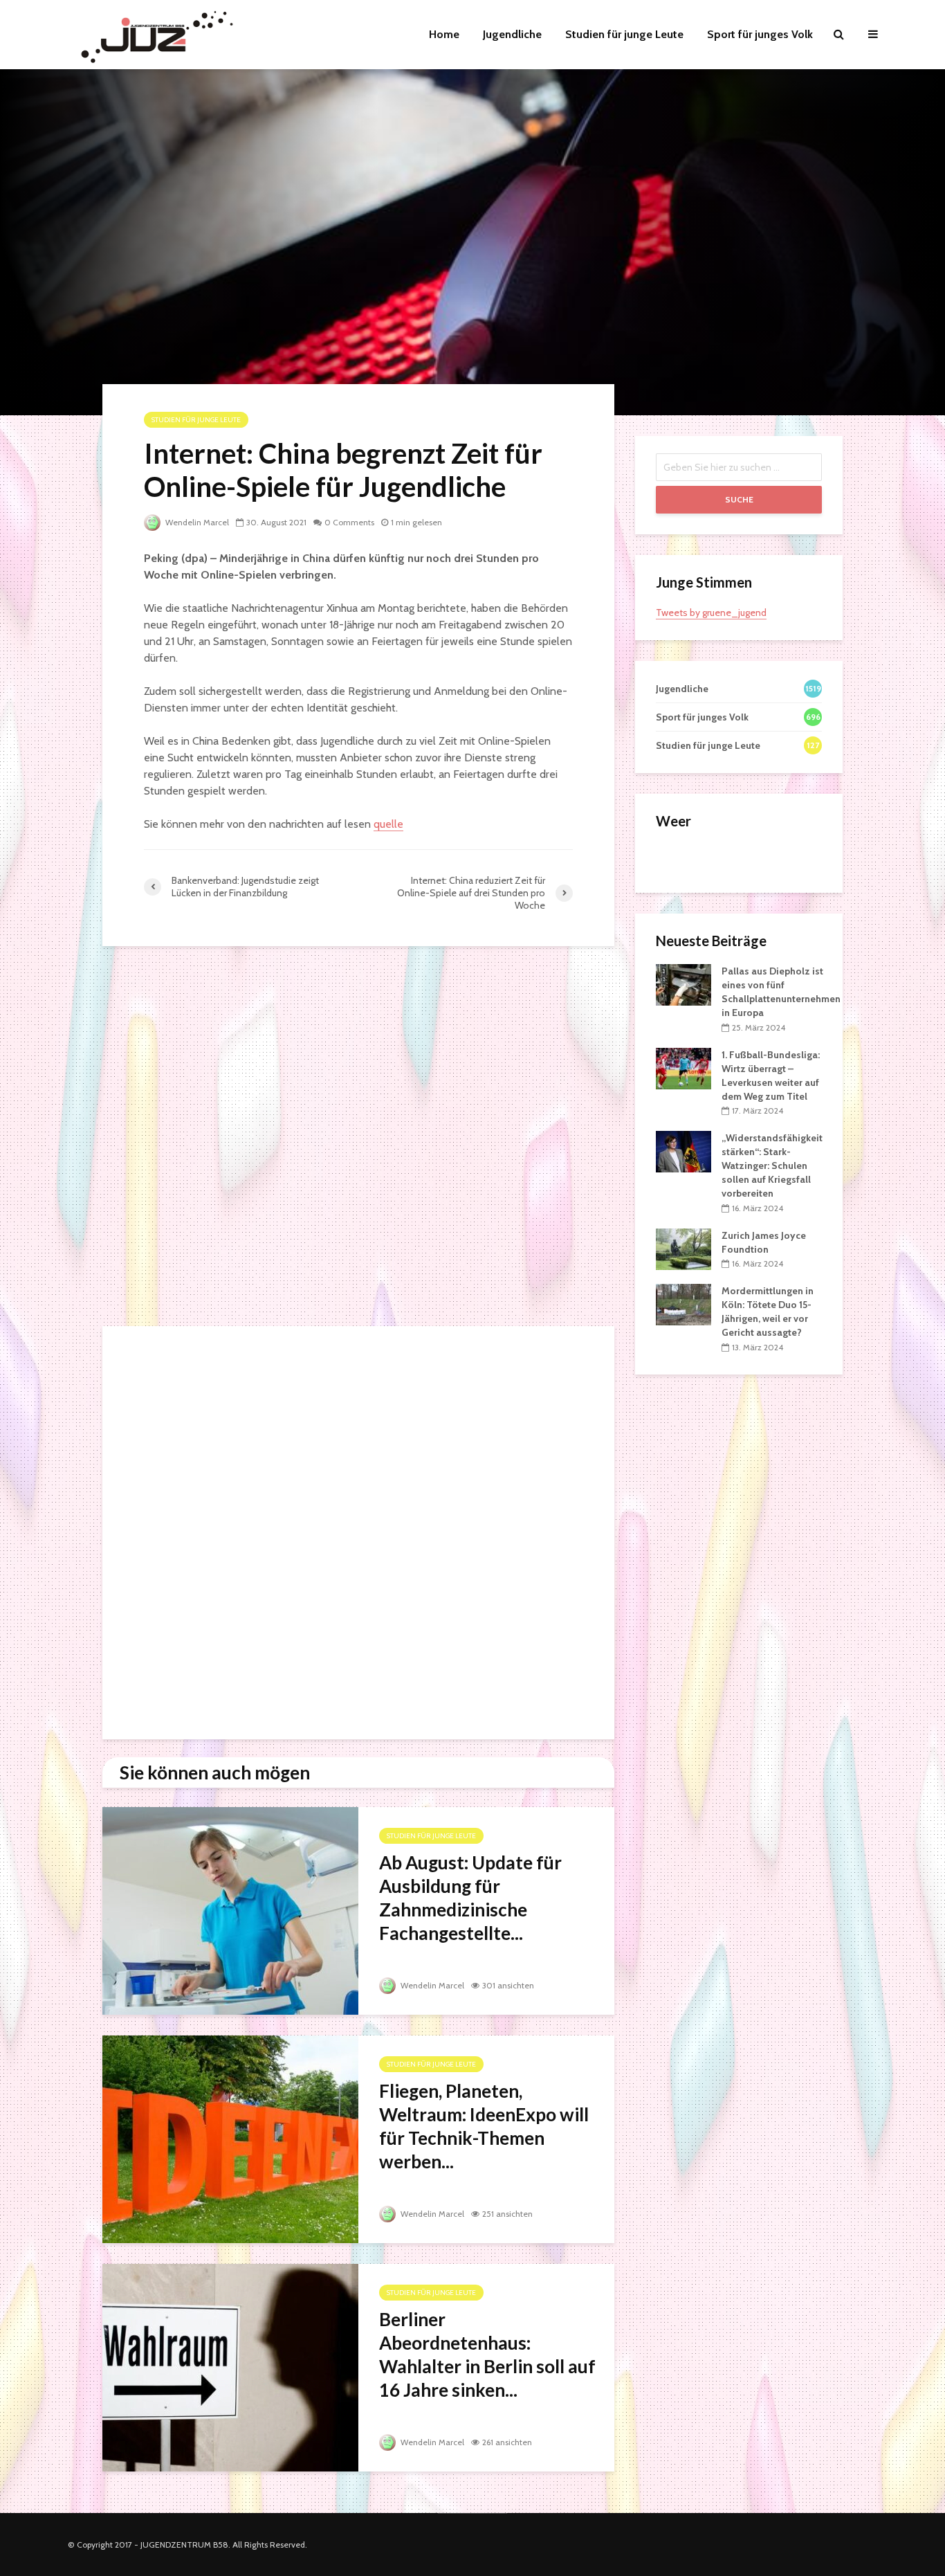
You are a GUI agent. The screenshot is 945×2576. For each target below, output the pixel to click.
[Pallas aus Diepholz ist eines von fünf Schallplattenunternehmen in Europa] (683, 984)
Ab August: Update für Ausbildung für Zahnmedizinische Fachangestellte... (470, 1898)
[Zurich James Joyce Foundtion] (683, 1248)
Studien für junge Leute (624, 34)
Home (444, 34)
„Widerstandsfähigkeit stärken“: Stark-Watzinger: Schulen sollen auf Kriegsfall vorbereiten (772, 1165)
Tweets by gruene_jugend (711, 613)
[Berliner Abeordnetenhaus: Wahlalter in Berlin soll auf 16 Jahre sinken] (230, 2367)
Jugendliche (512, 34)
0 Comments (349, 522)
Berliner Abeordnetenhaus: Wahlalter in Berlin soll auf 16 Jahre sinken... (487, 2355)
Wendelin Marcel (196, 522)
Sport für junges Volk (760, 34)
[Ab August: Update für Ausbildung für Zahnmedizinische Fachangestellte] (230, 1910)
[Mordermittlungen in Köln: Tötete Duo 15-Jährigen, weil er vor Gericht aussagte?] (683, 1304)
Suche (739, 499)
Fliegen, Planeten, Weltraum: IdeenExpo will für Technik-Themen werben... (484, 2126)
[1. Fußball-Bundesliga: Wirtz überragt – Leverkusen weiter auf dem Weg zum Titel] (683, 1067)
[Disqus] (358, 1140)
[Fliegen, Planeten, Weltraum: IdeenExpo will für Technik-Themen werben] (230, 2138)
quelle (388, 824)
